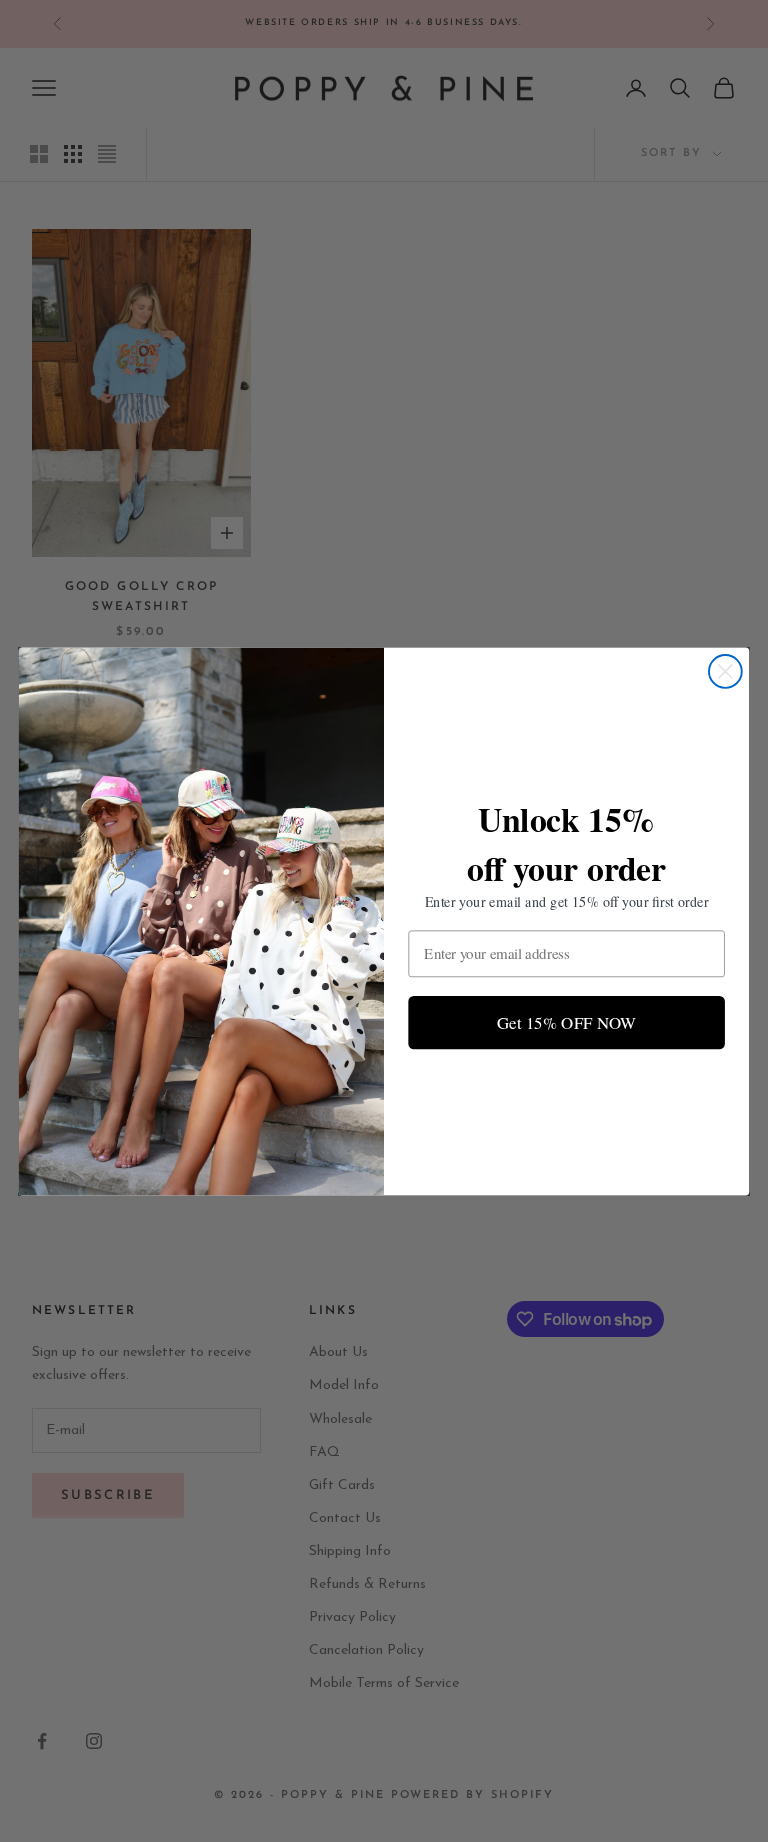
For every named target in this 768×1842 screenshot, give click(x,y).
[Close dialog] (725, 671)
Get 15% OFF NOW (567, 1021)
